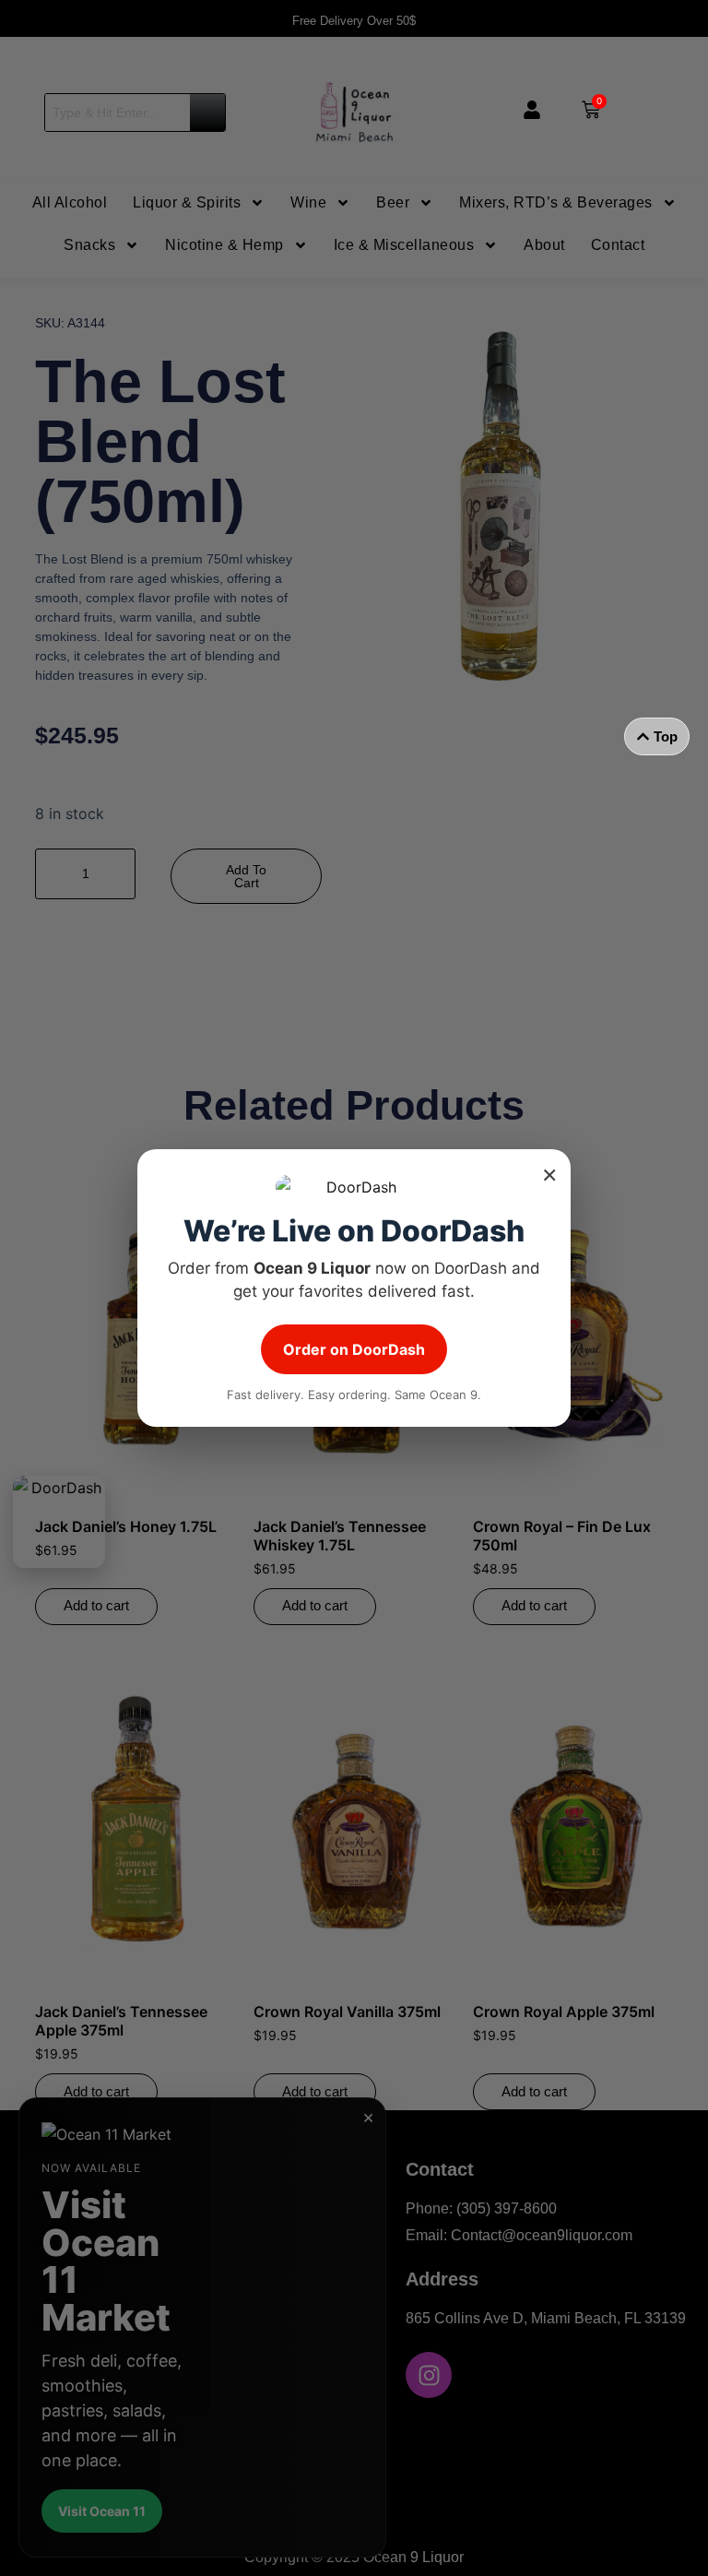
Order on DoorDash (354, 1349)
